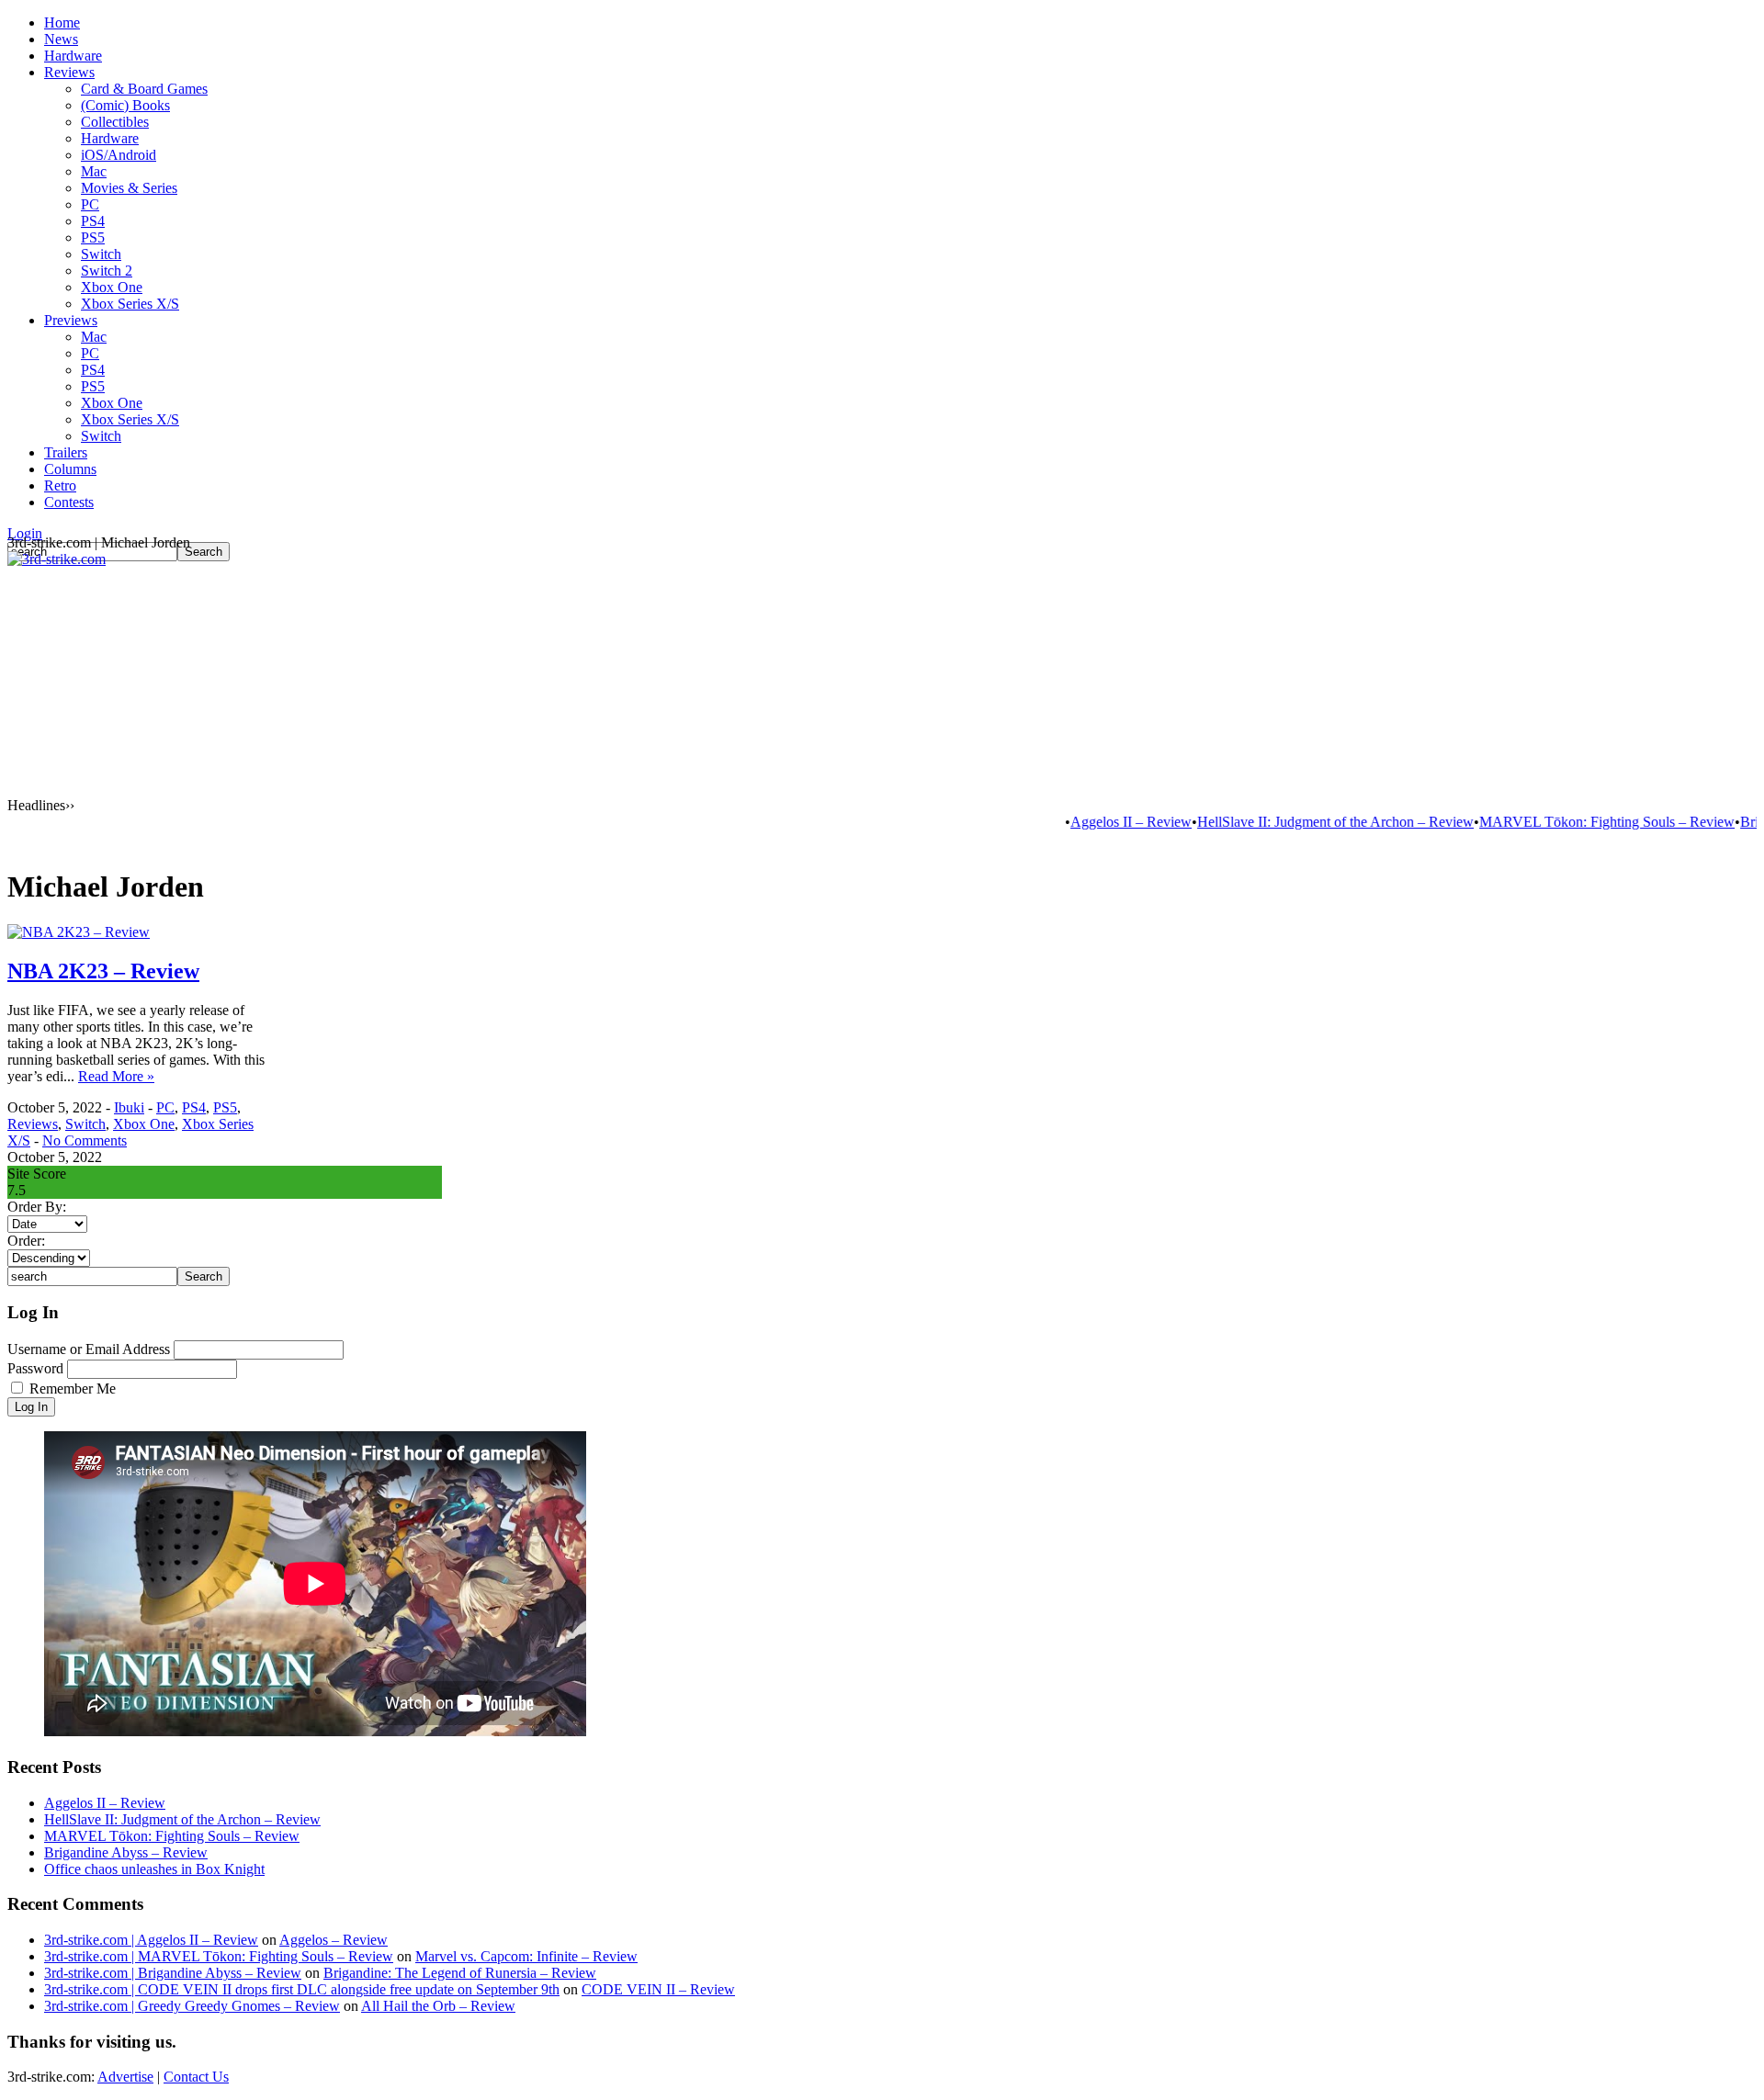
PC (90, 204)
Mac (94, 171)
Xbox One (112, 287)
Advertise (125, 2077)
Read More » (116, 1076)
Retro (60, 485)
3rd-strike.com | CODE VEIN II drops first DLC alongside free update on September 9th (302, 1989)
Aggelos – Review (334, 1940)
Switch (101, 254)
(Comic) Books (125, 105)
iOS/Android (119, 155)
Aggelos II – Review (1089, 822)
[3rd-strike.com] (57, 559)
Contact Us (196, 2077)
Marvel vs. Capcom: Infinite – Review (526, 1956)
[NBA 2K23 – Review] (79, 932)
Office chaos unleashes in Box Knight (154, 1869)
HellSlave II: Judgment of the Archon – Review (1293, 822)
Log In (31, 1407)
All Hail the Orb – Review (438, 2006)
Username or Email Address (89, 1349)
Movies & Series (129, 188)
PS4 (93, 221)
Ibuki (129, 1107)
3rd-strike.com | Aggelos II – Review (151, 1940)
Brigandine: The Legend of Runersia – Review (460, 1973)
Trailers (66, 452)
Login (25, 533)
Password (35, 1368)
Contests (69, 502)
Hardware (73, 56)
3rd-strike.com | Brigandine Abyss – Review (173, 1973)
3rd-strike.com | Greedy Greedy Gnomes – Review (192, 2006)
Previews (71, 320)
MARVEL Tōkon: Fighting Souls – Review (1565, 822)
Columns (70, 469)
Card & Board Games (144, 89)
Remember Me (73, 1389)
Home (62, 23)
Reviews (69, 72)
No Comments (85, 1140)
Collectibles (115, 122)
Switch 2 (107, 271)
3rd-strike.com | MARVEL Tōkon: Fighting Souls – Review (219, 1956)
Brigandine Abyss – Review (126, 1852)
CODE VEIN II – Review (658, 1989)
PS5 (93, 237)
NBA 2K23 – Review (103, 971)
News (61, 39)
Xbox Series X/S (130, 304)
